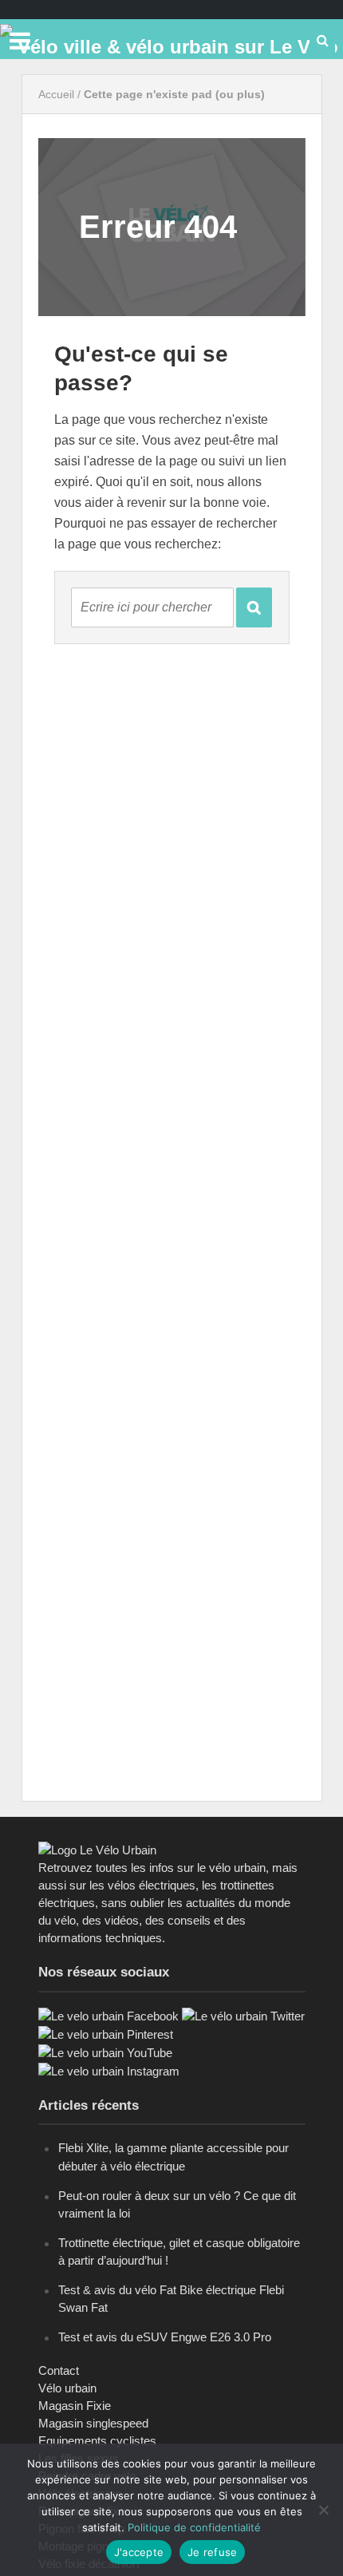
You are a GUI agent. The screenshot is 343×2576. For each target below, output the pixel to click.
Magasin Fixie (75, 2406)
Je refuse (212, 2552)
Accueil (56, 94)
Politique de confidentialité (194, 2527)
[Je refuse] (323, 2510)
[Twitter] (243, 2015)
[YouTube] (105, 2052)
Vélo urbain (67, 2388)
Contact (59, 2370)
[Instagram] (109, 2070)
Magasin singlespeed (93, 2423)
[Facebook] (108, 2015)
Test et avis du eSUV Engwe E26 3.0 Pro (165, 2337)
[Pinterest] (106, 2034)
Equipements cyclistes (97, 2441)
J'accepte (139, 2552)
